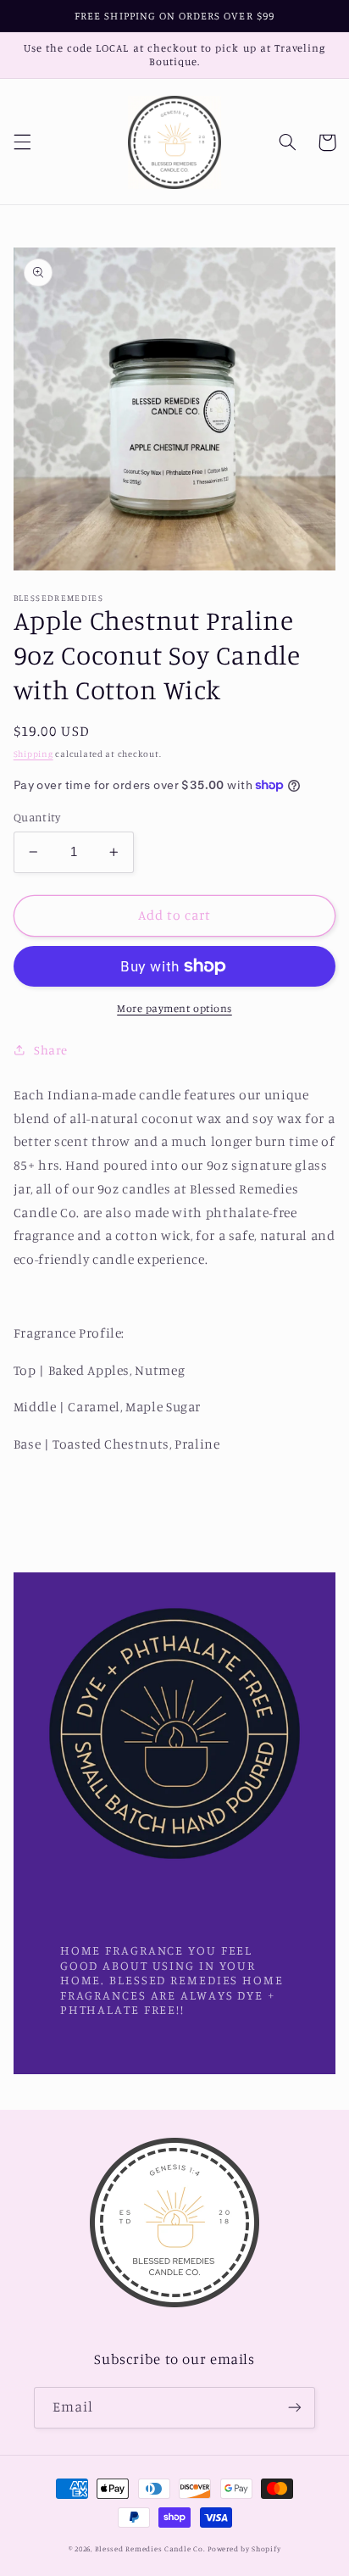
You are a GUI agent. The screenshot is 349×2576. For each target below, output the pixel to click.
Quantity (37, 817)
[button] (22, 142)
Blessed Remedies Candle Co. (150, 2548)
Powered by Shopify (244, 2548)
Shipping (33, 754)
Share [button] (51, 1050)
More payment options (174, 1008)
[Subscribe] (295, 2408)
